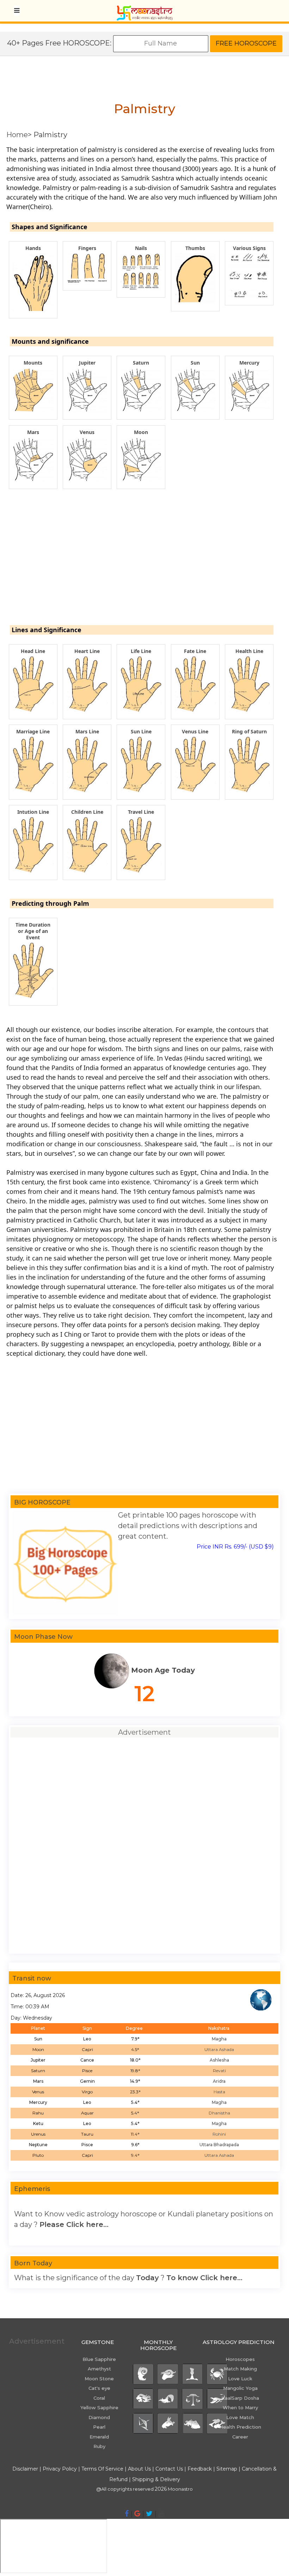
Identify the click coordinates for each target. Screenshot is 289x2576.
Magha (219, 2039)
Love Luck (240, 2379)
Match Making (240, 2369)
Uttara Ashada (219, 2049)
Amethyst (99, 2369)
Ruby (99, 2446)
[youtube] (161, 2514)
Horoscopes (240, 2359)
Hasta (219, 2092)
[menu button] (17, 11)
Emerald (99, 2437)
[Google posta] (137, 2514)
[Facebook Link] (127, 2514)
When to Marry (240, 2407)
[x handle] (149, 2514)
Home (17, 135)
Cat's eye (99, 2388)
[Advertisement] (142, 566)
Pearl (99, 2427)
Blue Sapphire (99, 2359)
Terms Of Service (102, 2469)
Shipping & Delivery (156, 2479)
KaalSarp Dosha (240, 2398)
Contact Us (169, 2469)
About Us (139, 2469)
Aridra (219, 2081)
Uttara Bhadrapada (219, 2145)
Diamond (99, 2417)
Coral (99, 2398)
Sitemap (227, 2469)
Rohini (219, 2134)
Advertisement (37, 2341)
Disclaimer (25, 2469)
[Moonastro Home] (144, 9)
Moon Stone (99, 2379)
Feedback (200, 2469)
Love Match (240, 2417)
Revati (219, 2071)
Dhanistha (219, 2113)
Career (240, 2437)
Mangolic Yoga (240, 2388)
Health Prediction (240, 2427)
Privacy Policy (60, 2469)
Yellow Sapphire (99, 2407)
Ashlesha (219, 2060)
